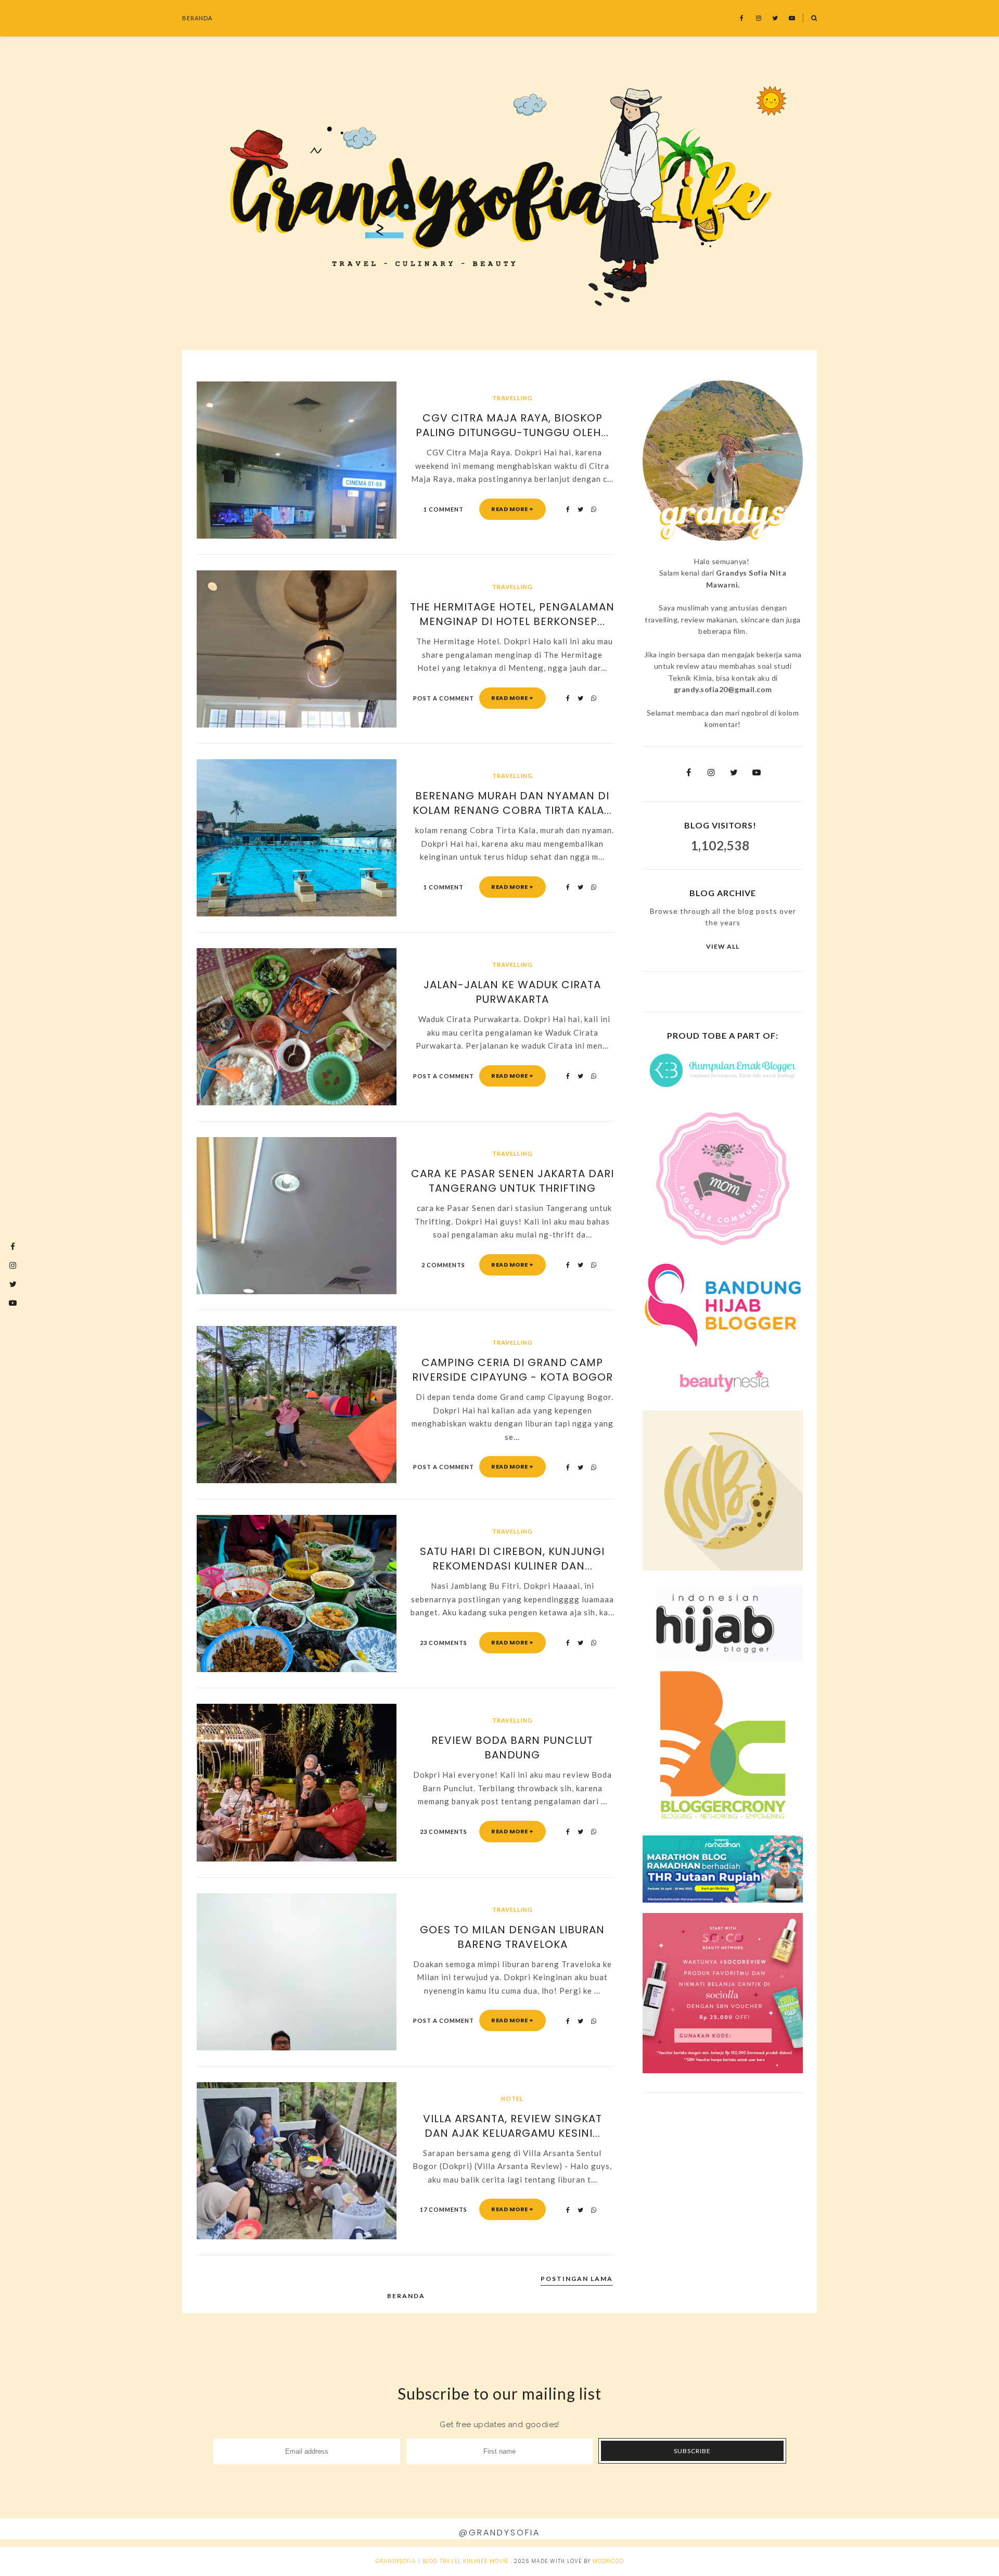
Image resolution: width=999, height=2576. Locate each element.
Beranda (197, 18)
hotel (512, 2099)
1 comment (444, 509)
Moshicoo (608, 2561)
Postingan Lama (577, 2279)
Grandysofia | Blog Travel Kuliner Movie (442, 2561)
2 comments (443, 1265)
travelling (513, 398)
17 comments (444, 2209)
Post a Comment (444, 698)
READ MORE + (513, 509)
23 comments (444, 1643)
